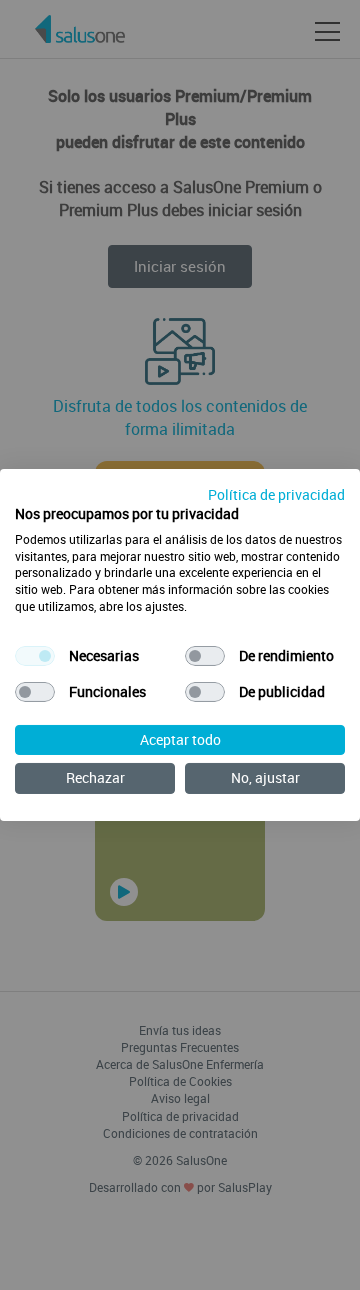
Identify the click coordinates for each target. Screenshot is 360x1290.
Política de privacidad (276, 494)
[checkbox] (35, 656)
